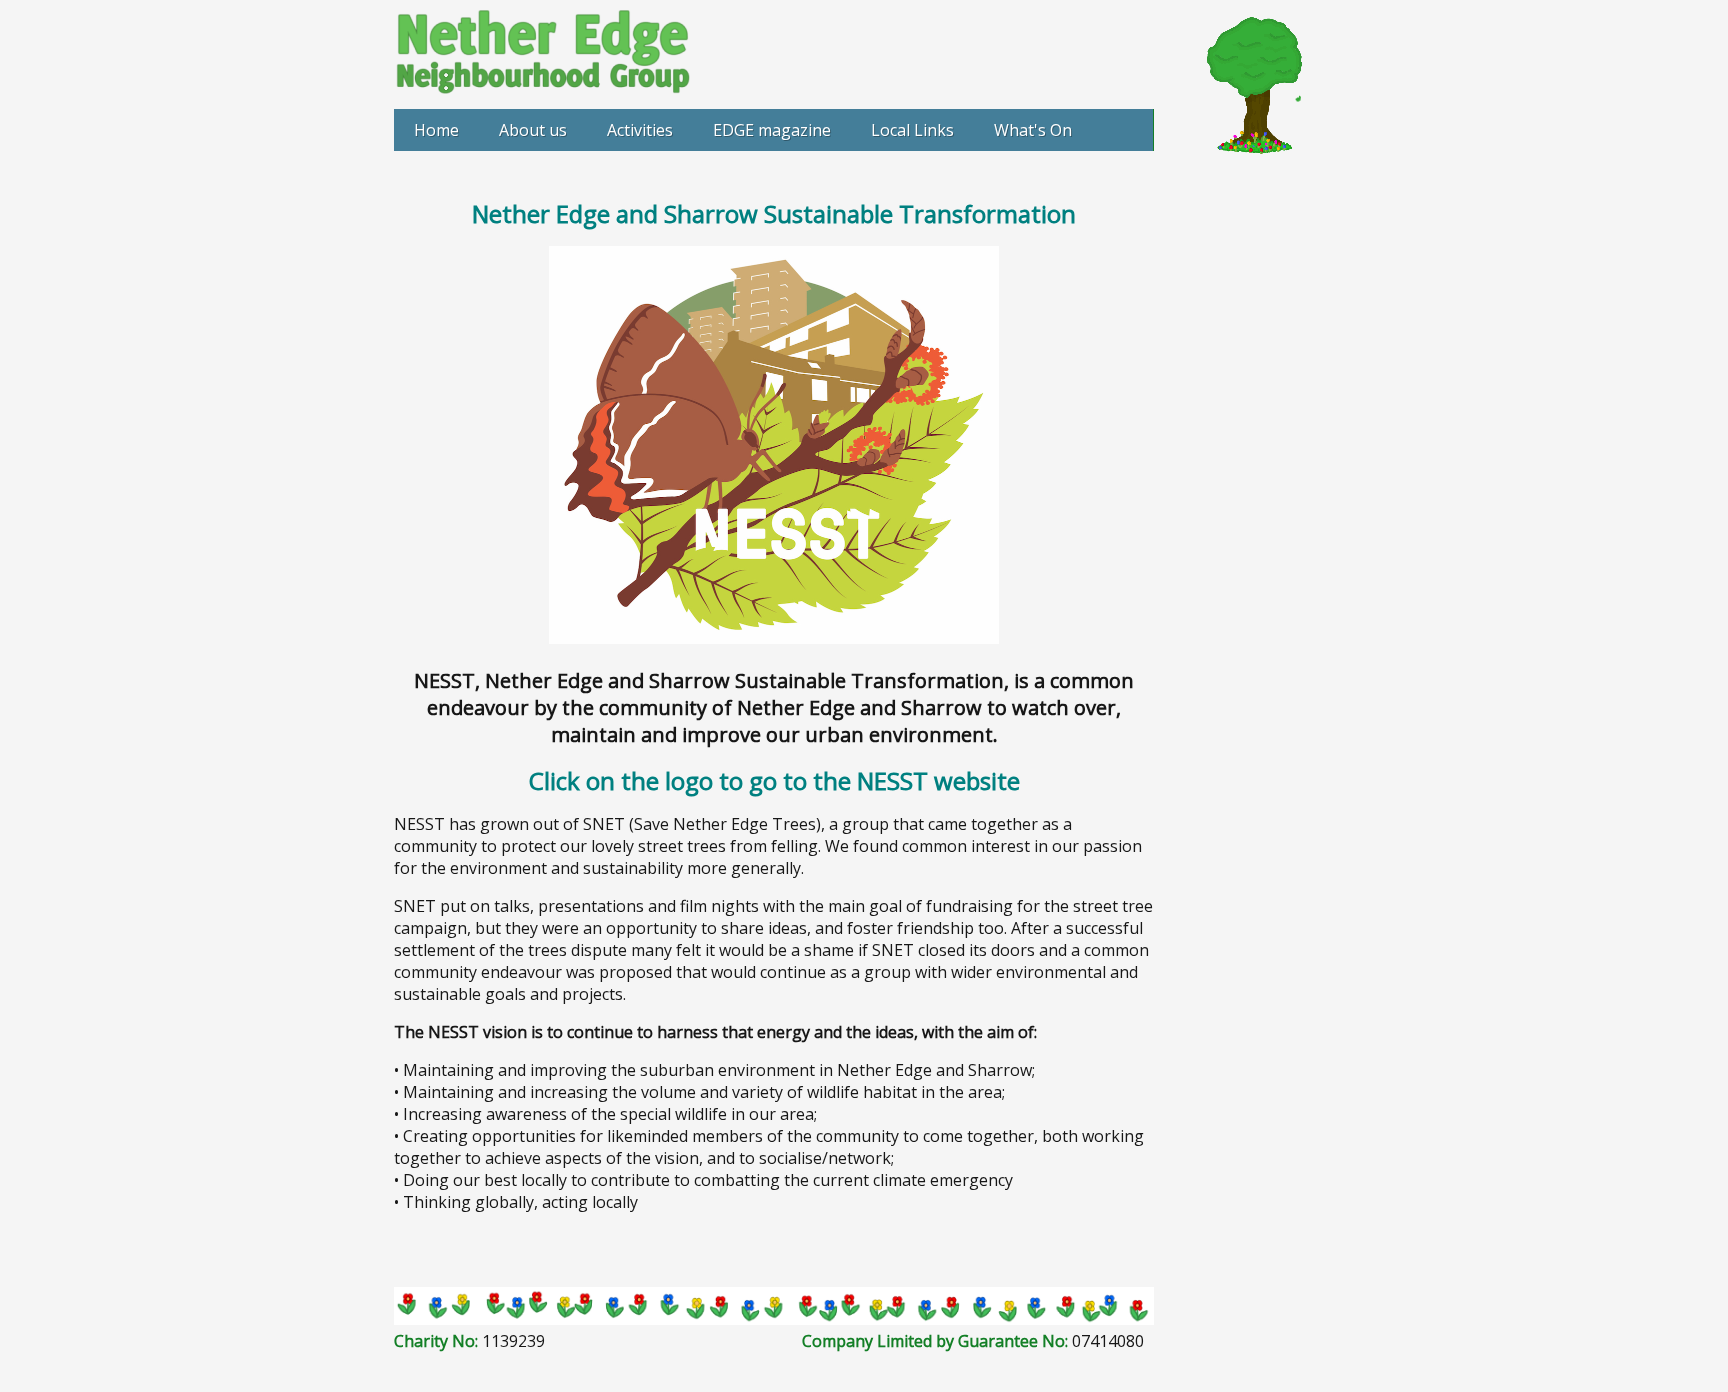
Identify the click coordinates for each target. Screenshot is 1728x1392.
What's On (1033, 130)
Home (436, 130)
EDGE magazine (772, 130)
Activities (640, 130)
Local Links (912, 130)
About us (533, 130)
